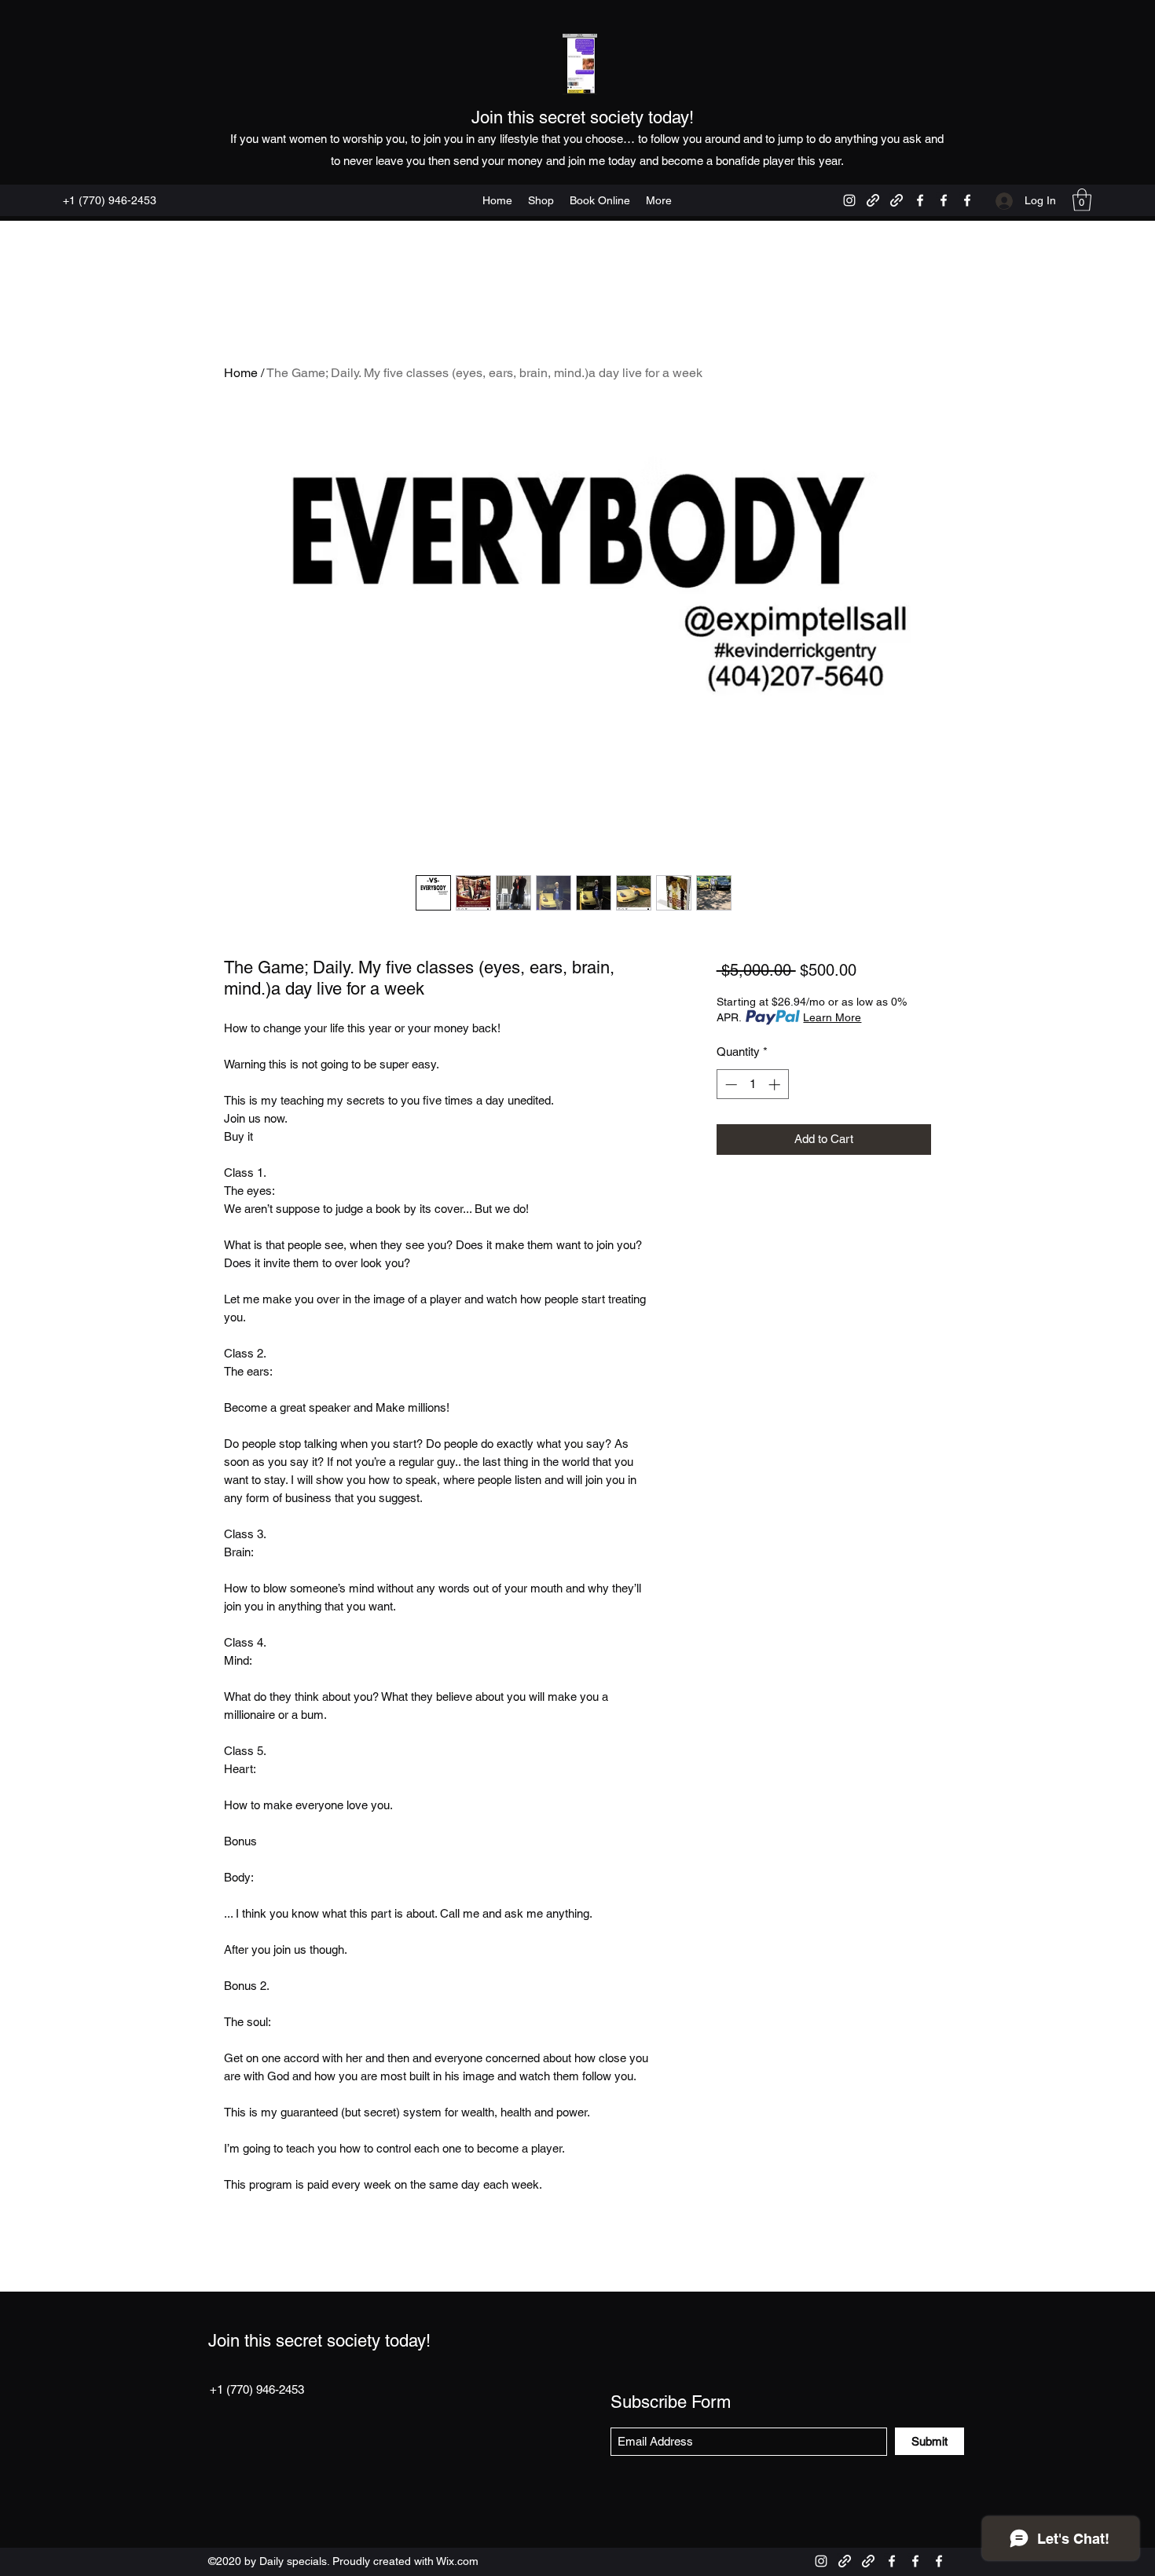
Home (241, 373)
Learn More (832, 1017)
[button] (1082, 200)
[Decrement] (730, 1085)
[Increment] (776, 1085)
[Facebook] (920, 200)
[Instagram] (849, 200)
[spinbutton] (752, 1085)
